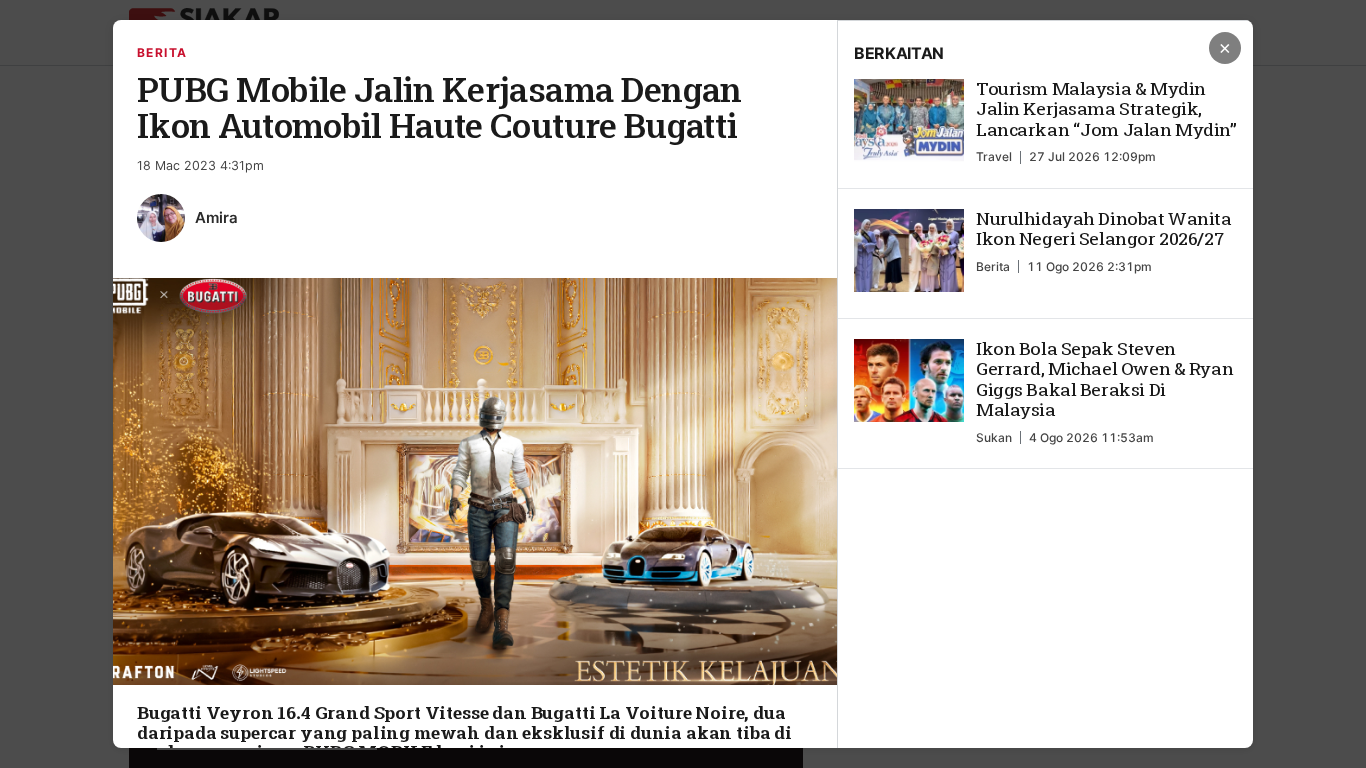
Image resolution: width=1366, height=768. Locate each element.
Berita (162, 52)
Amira (216, 217)
